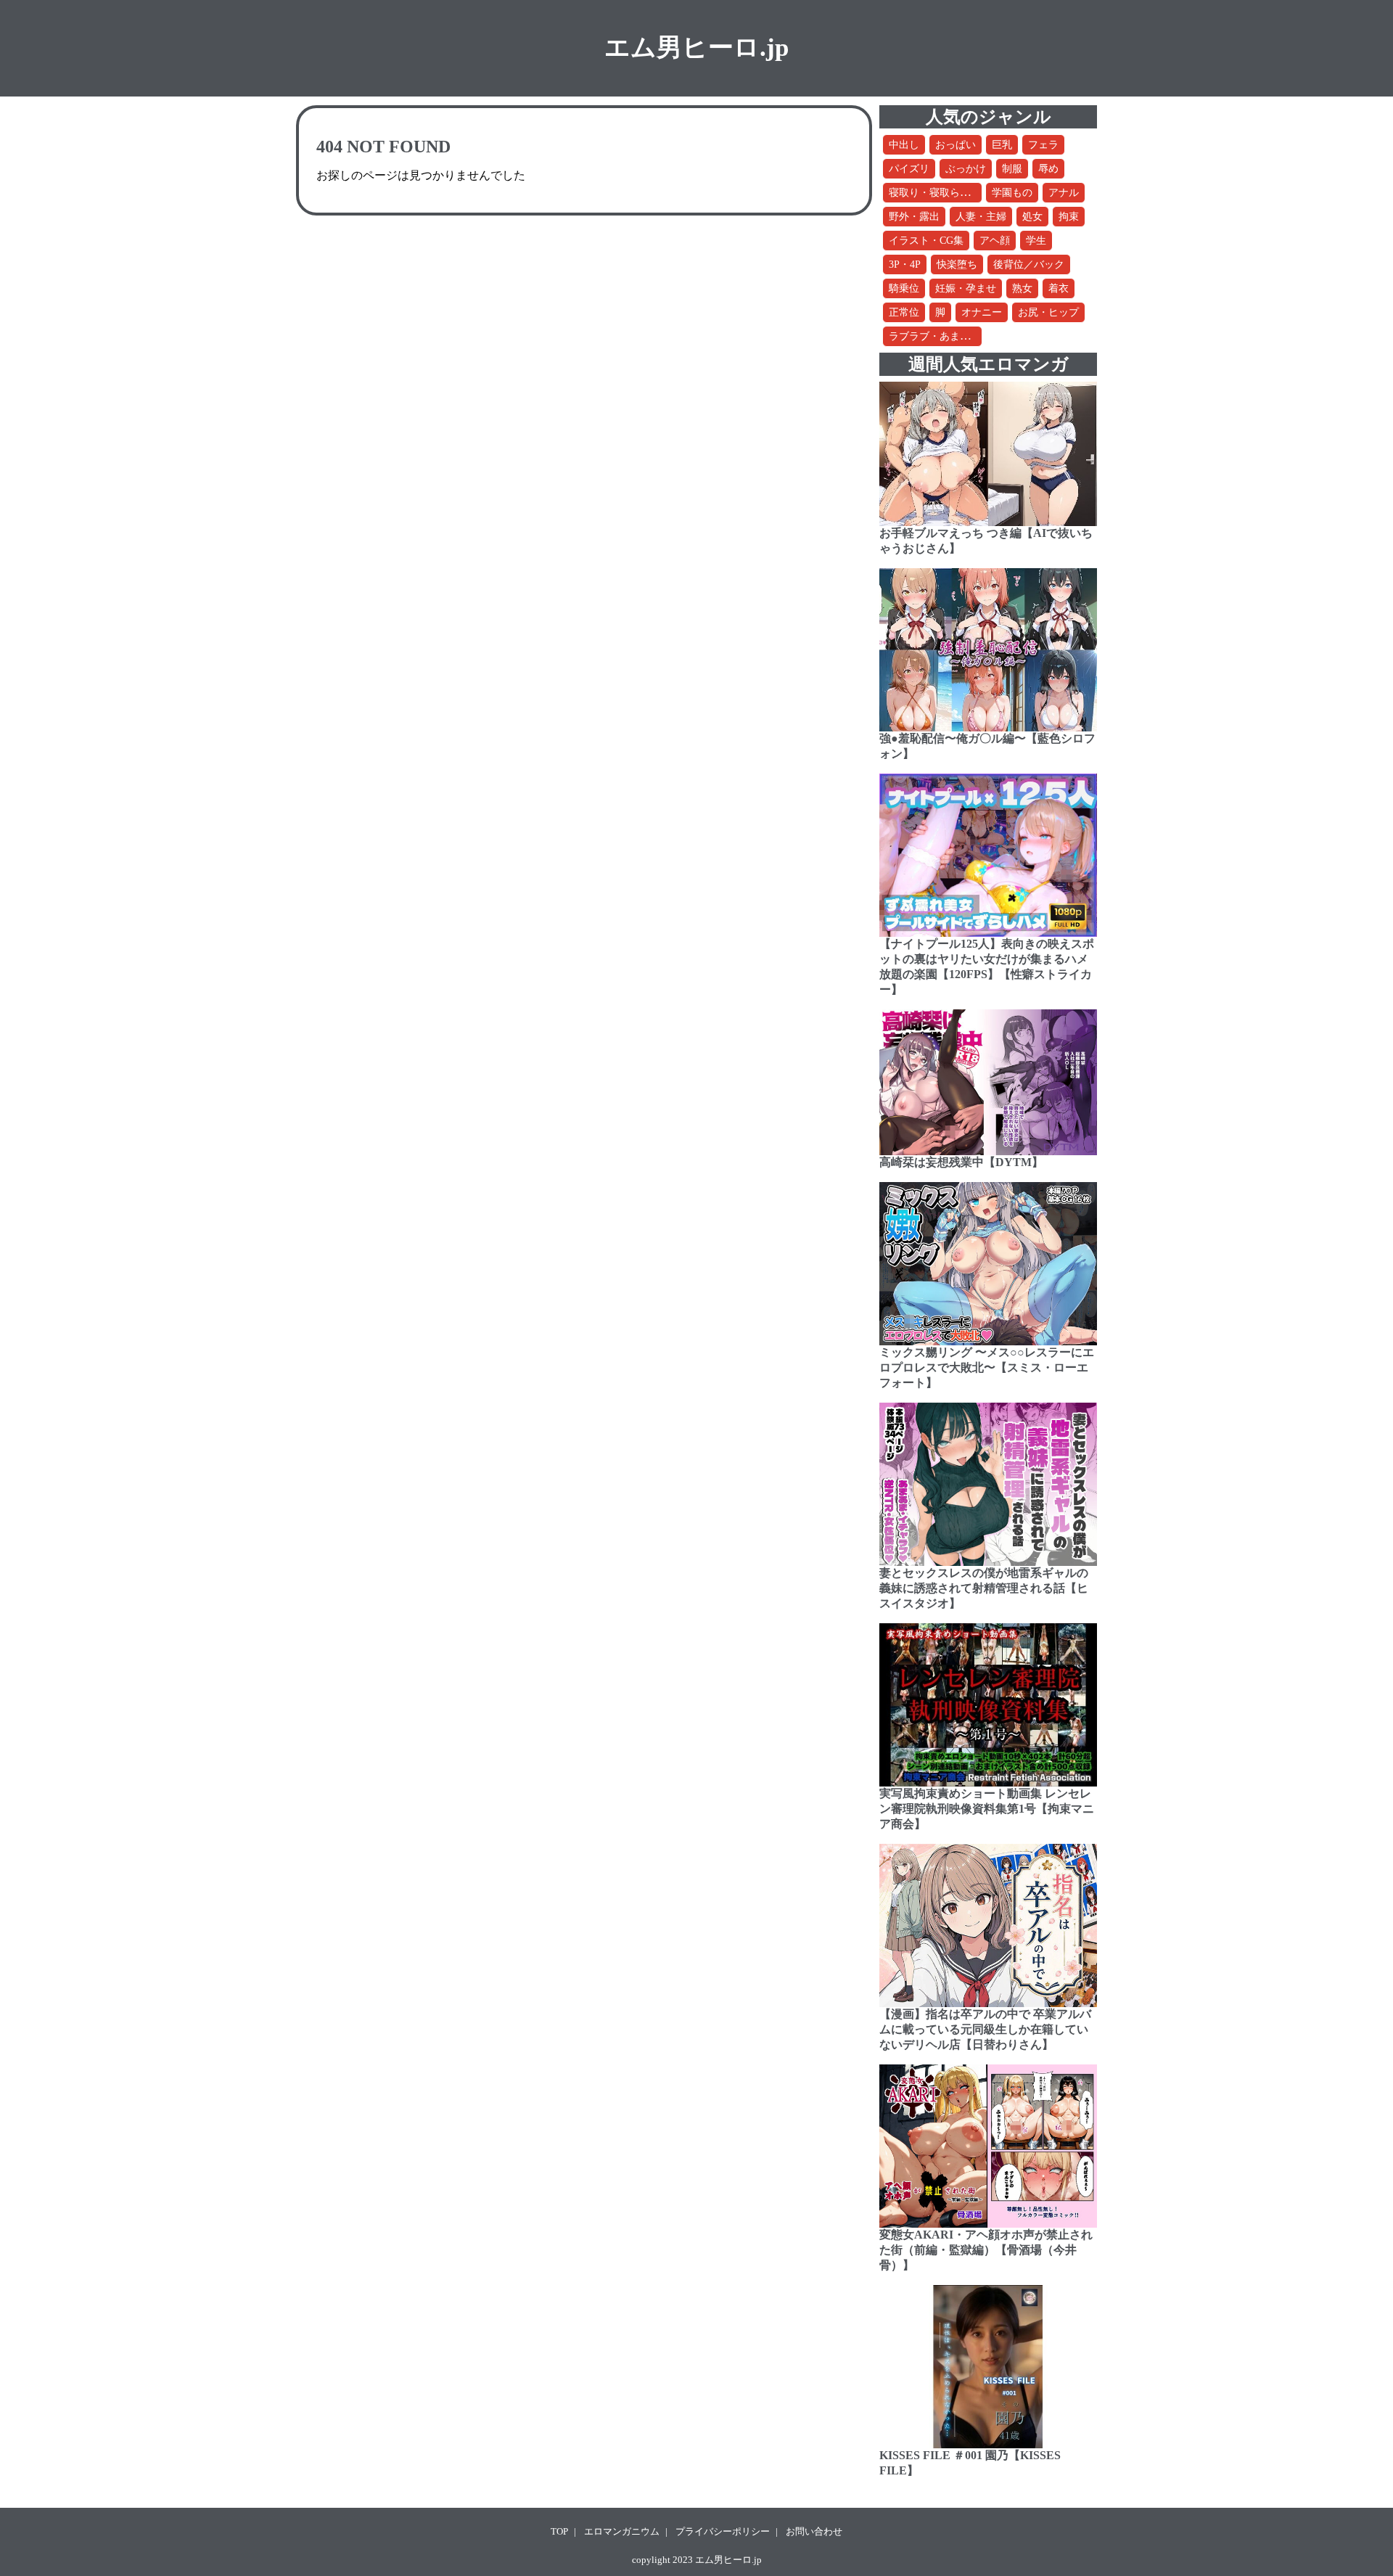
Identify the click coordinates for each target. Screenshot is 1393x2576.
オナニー (982, 312)
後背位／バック (1029, 264)
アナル (1064, 193)
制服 (1012, 169)
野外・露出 (914, 217)
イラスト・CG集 (926, 241)
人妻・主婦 (981, 217)
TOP (559, 2531)
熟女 (1022, 288)
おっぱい (956, 145)
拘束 (1069, 217)
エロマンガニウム (622, 2531)
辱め (1048, 169)
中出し (904, 145)
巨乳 (1002, 145)
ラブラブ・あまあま (934, 336)
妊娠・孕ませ (966, 288)
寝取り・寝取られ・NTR (945, 193)
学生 (1036, 241)
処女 (1032, 217)
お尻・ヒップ (1048, 312)
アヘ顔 (995, 241)
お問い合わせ (814, 2531)
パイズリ (909, 169)
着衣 (1059, 288)
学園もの (1012, 193)
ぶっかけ (966, 169)
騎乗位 (904, 288)
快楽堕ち (957, 264)
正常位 (904, 312)
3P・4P (905, 264)
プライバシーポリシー (723, 2531)
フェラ (1043, 145)
